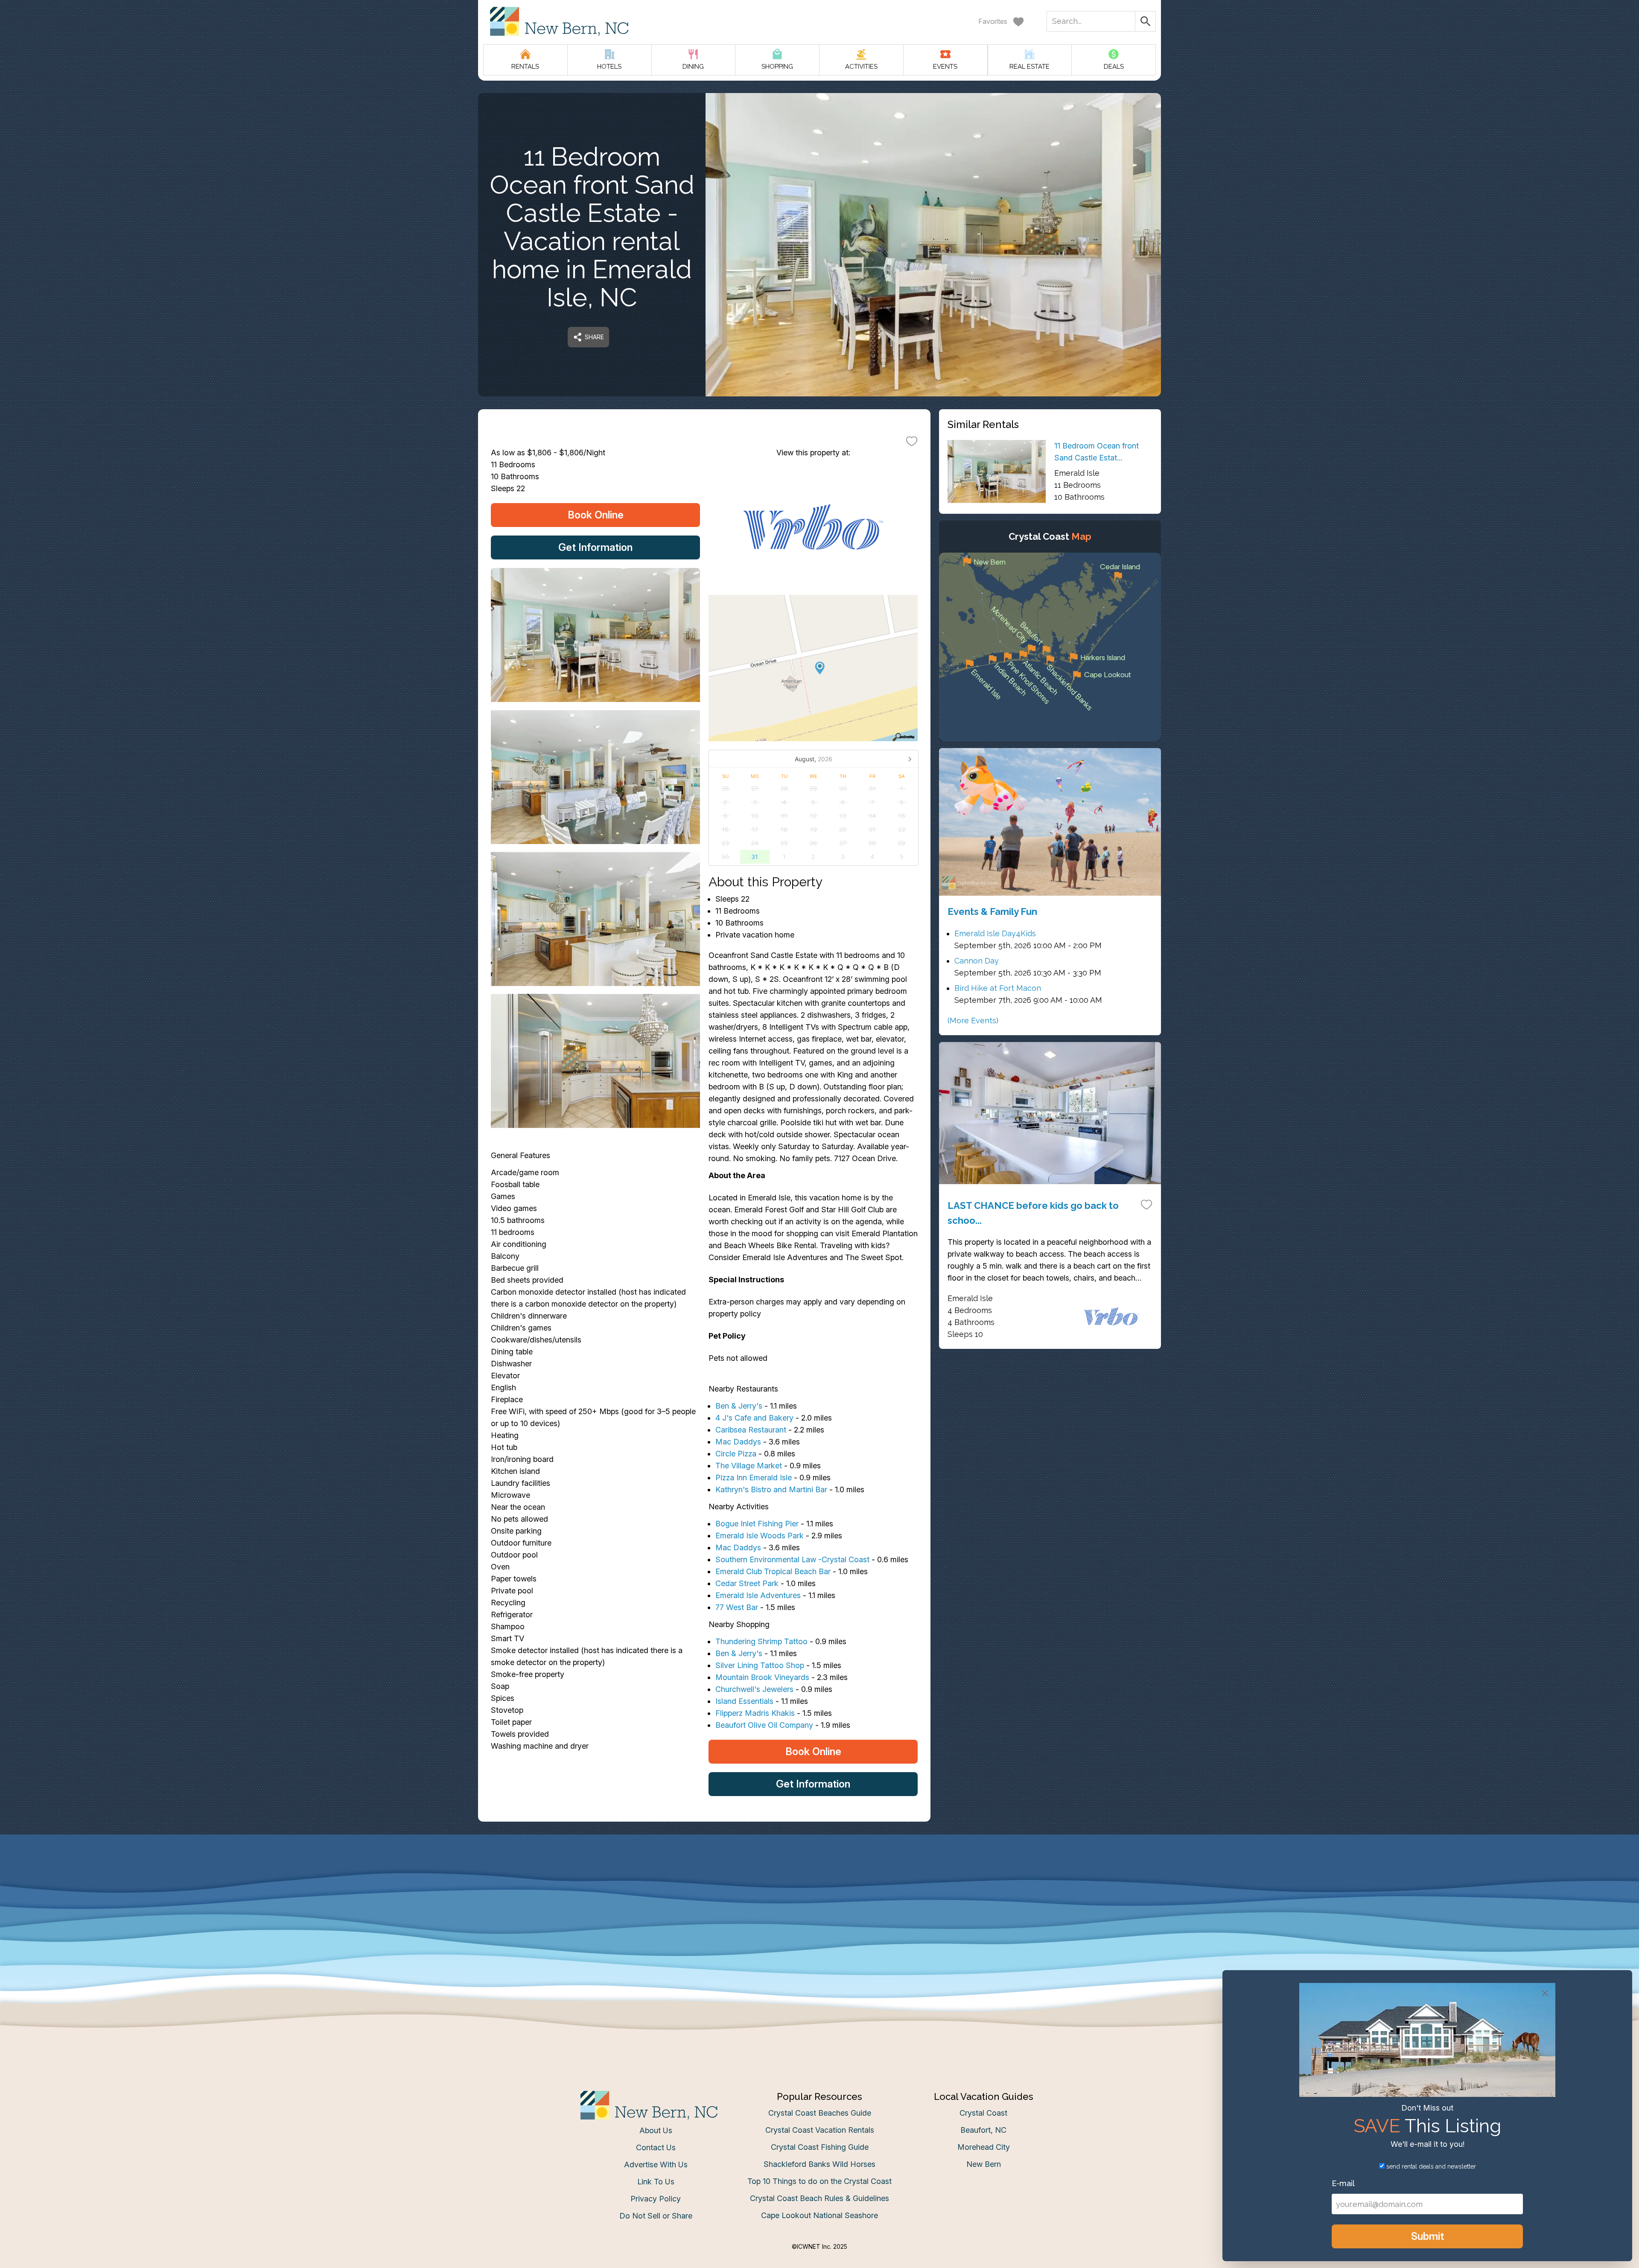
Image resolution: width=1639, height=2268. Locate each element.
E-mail (735, 1219)
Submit (820, 1267)
